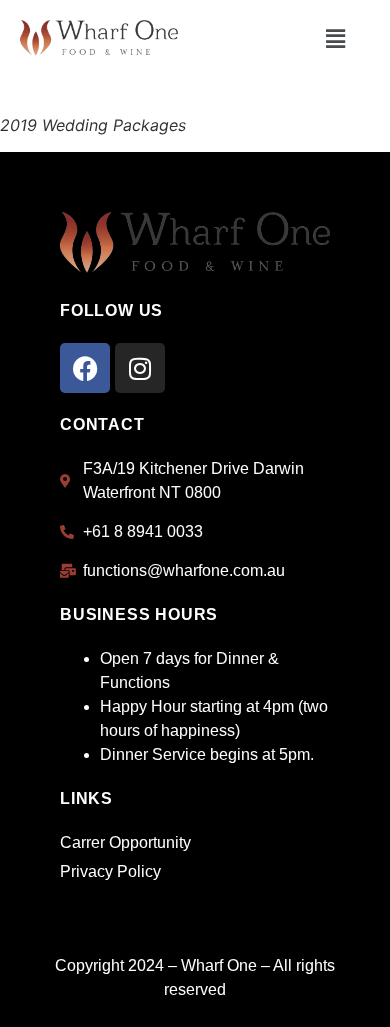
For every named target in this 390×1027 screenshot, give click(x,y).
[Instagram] (140, 368)
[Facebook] (85, 368)
